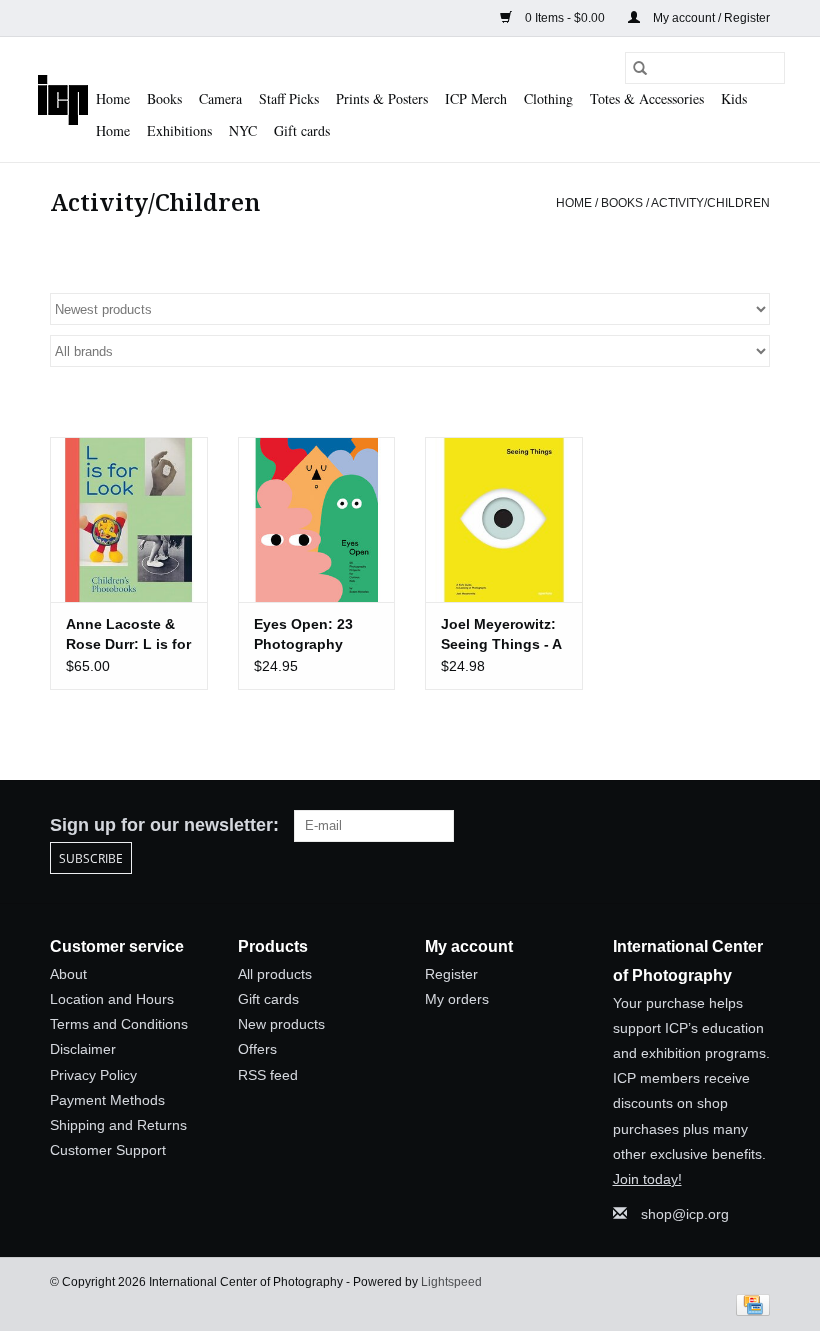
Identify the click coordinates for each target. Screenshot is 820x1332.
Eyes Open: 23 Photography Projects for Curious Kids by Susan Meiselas (309, 635)
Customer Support (108, 1150)
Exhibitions (179, 130)
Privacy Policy (93, 1075)
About (68, 974)
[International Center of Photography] (63, 99)
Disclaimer (83, 1049)
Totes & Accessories (647, 98)
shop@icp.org (685, 1214)
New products (281, 1024)
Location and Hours (112, 999)
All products (275, 974)
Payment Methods (107, 1100)
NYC (243, 130)
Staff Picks (289, 98)
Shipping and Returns (118, 1125)
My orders (457, 999)
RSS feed (268, 1075)
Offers (257, 1049)
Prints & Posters (382, 98)
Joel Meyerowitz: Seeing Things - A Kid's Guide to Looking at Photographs (501, 635)
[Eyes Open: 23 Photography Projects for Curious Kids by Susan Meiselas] (317, 519)
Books (164, 98)
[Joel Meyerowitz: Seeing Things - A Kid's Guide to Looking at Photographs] (504, 519)
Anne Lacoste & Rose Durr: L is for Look (128, 635)
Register (451, 974)
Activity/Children (710, 203)
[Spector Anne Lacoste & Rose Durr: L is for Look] (129, 519)
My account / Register (710, 18)
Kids (734, 98)
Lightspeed (451, 1282)
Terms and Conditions (119, 1024)
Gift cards (302, 130)
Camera (220, 98)
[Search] (640, 68)
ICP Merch (476, 98)
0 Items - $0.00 (565, 18)
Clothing (548, 98)
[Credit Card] (749, 1304)
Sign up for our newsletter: (164, 825)
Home (113, 98)
